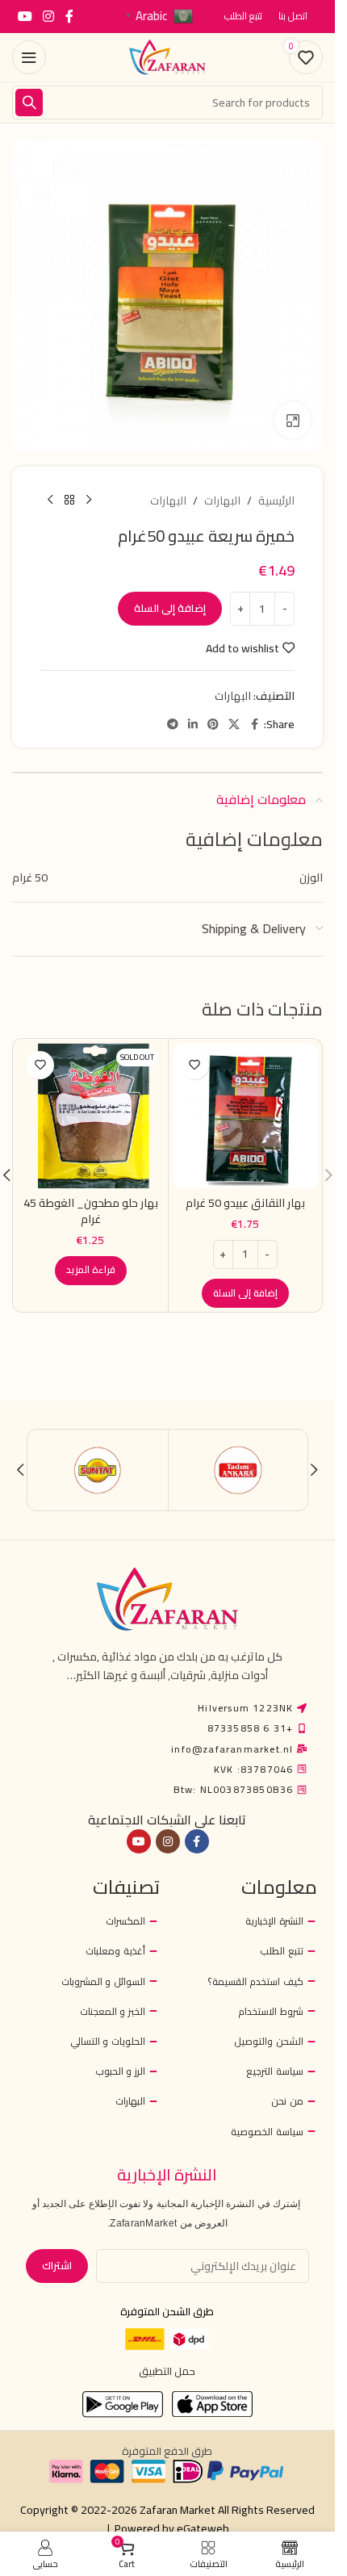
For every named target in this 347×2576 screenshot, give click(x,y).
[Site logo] (168, 57)
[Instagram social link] (48, 16)
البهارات (222, 501)
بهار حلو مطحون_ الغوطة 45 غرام (91, 1211)
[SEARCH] (29, 103)
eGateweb (203, 2528)
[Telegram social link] (173, 725)
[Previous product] (89, 501)
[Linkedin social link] (193, 725)
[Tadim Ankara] (238, 1470)
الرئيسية (276, 501)
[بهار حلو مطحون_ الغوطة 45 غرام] (91, 1116)
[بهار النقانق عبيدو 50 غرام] (246, 1116)
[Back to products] (69, 501)
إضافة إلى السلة (170, 608)
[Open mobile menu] (29, 57)
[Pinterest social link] (213, 725)
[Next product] (50, 501)
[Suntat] (98, 1470)
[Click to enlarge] (293, 420)
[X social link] (234, 725)
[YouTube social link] (25, 16)
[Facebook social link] (69, 16)
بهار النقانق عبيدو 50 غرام (245, 1203)
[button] (245, 1293)
